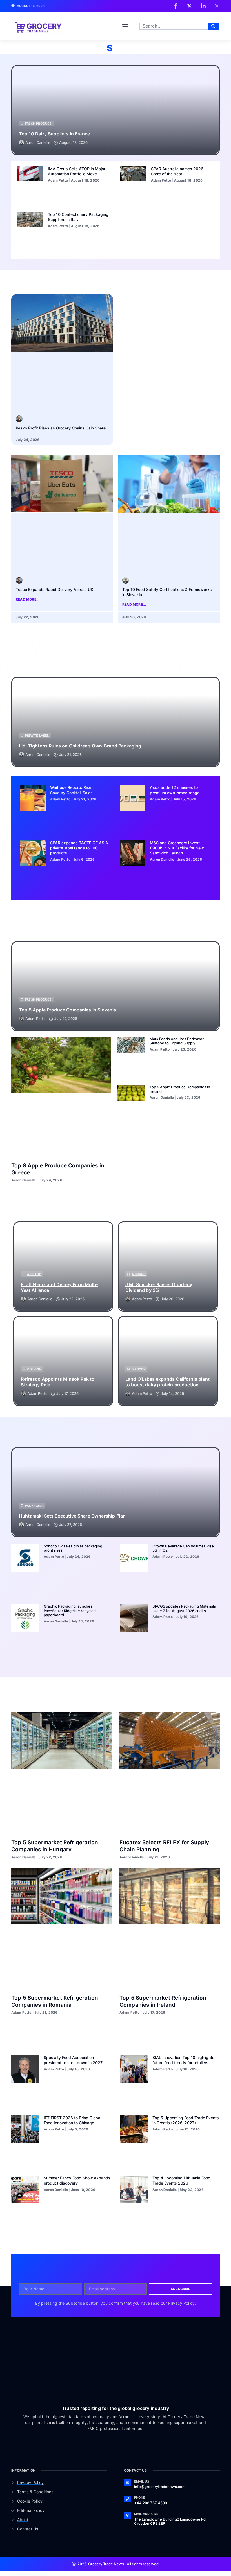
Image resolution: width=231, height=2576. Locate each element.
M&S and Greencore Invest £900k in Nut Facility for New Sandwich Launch (177, 848)
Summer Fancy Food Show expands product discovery (77, 2180)
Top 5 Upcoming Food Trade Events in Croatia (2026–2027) (186, 2120)
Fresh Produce (38, 124)
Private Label (37, 735)
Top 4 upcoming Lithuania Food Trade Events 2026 (181, 2180)
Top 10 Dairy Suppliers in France (54, 134)
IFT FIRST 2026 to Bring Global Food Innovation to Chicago (72, 2120)
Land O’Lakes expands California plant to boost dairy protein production (167, 1382)
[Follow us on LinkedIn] (203, 6)
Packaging (34, 1506)
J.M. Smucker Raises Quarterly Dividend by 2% (159, 1287)
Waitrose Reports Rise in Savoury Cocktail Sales (73, 790)
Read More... (28, 599)
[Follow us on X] (189, 6)
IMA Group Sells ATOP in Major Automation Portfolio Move (77, 171)
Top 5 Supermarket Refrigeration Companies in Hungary (55, 1846)
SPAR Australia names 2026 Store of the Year (177, 171)
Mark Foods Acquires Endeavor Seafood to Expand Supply (177, 1041)
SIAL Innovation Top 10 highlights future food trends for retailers (183, 2060)
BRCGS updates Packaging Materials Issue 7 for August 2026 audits (184, 1608)
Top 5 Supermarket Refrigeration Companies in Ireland (163, 2001)
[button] (125, 26)
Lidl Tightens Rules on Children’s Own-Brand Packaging (80, 746)
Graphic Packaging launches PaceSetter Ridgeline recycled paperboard (70, 1611)
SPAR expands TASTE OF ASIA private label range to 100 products (79, 848)
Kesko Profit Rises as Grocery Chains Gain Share (61, 428)
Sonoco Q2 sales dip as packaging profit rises (73, 1548)
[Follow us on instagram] (217, 6)
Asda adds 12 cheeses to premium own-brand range (175, 790)
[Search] (213, 26)
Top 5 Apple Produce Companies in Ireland (180, 1089)
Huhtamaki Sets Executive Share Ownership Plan (72, 1516)
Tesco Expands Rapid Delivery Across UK (55, 589)
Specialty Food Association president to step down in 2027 (73, 2060)
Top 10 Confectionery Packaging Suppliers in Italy (78, 217)
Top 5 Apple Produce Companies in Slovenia (68, 1010)
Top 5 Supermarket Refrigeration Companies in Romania (55, 2001)
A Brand (34, 1274)
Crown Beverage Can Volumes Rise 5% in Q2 (183, 1548)
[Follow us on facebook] (175, 6)
